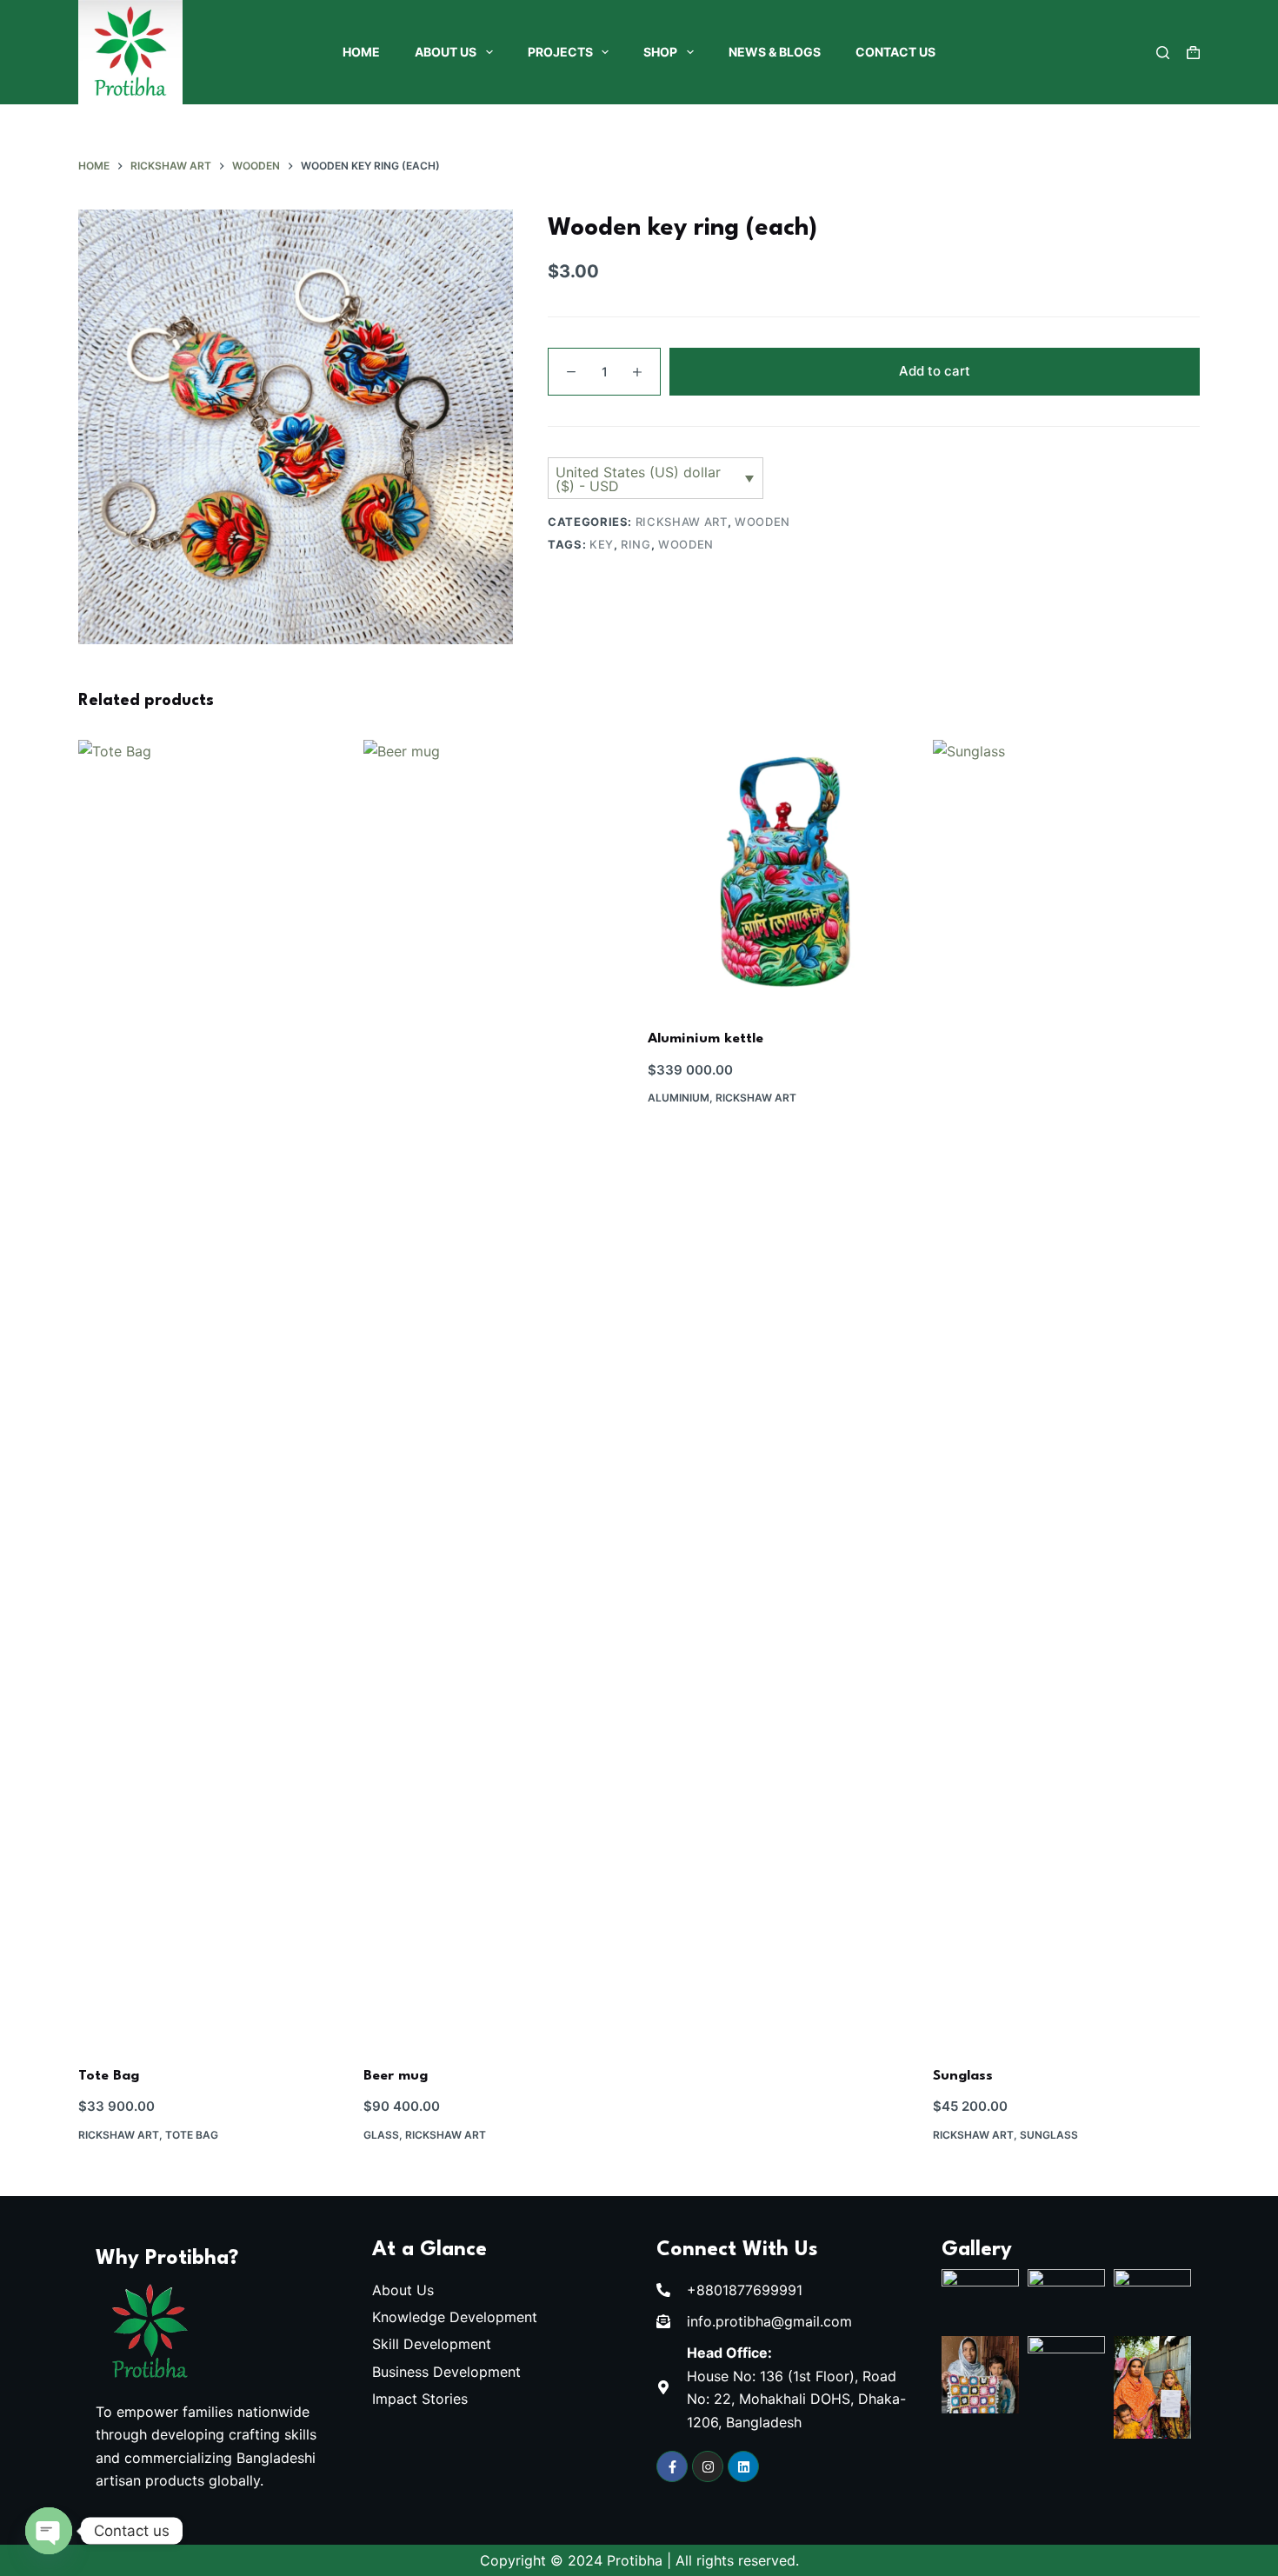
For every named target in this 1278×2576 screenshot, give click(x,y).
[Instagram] (708, 2466)
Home (361, 52)
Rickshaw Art (682, 522)
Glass (381, 2135)
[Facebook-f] (672, 2466)
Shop (660, 52)
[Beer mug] (497, 1392)
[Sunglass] (1067, 1392)
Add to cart (935, 371)
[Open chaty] (49, 2531)
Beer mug (396, 2076)
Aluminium (679, 1098)
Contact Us (895, 52)
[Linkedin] (743, 2466)
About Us (446, 52)
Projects (560, 52)
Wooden (762, 522)
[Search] (1163, 53)
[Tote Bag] (212, 1392)
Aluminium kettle (706, 1039)
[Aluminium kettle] (782, 874)
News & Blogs (775, 52)
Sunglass (963, 2076)
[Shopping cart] (1193, 53)
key (602, 544)
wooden (686, 544)
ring (636, 544)
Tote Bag (109, 2076)
